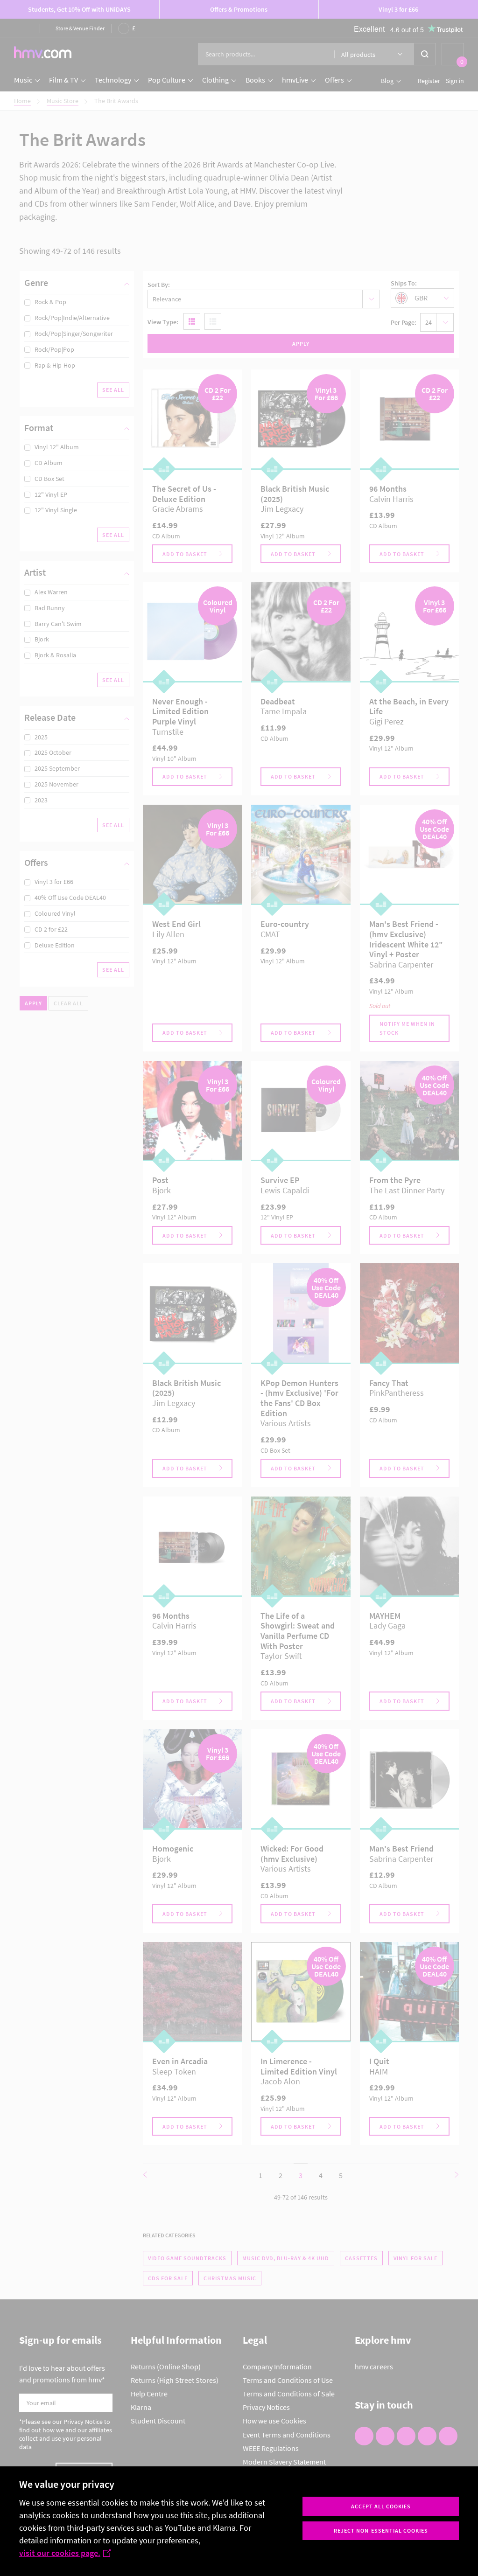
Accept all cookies (381, 2506)
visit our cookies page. (60, 2553)
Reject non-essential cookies (381, 2531)
